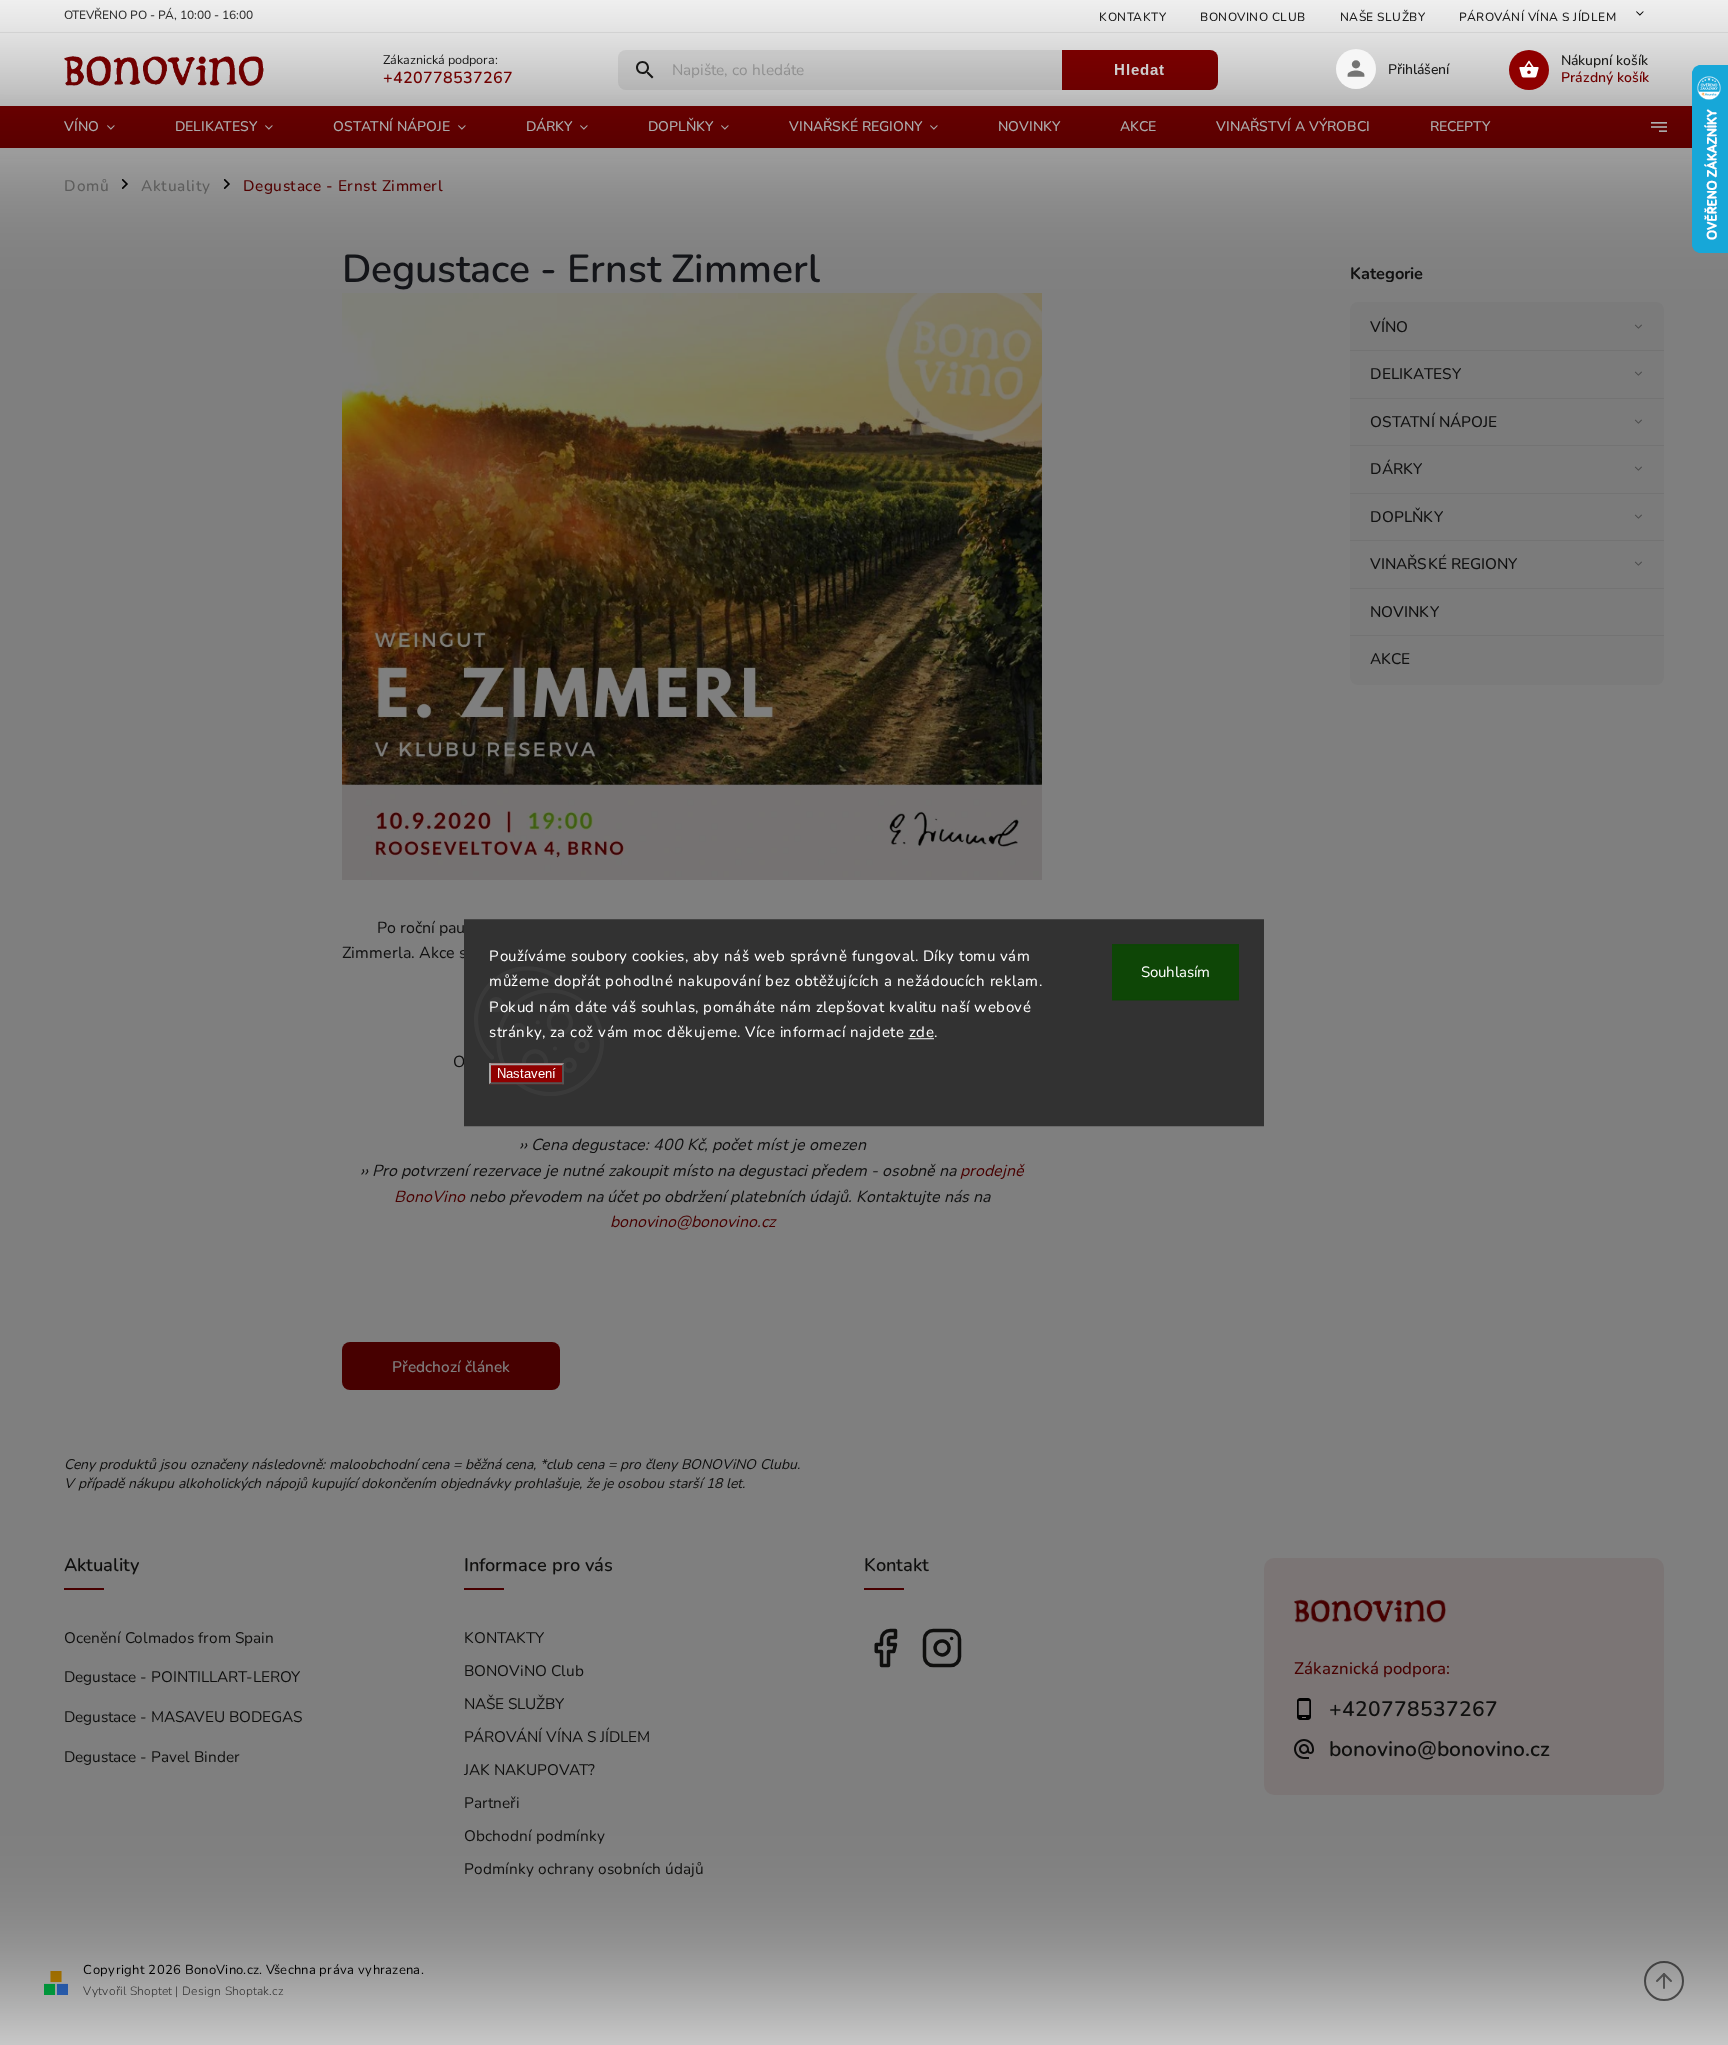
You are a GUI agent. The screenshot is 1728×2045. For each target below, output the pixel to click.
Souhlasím (1175, 972)
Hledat (1139, 69)
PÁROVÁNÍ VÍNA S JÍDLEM (1537, 17)
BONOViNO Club (1253, 17)
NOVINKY (1404, 611)
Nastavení (526, 1073)
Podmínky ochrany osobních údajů (584, 1868)
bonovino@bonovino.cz (692, 1222)
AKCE (1390, 658)
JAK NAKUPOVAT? (529, 1769)
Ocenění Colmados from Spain (169, 1637)
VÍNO (1389, 326)
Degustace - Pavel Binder (152, 1756)
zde (922, 1032)
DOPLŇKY (1406, 516)
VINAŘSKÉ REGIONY (1444, 563)
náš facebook (885, 1648)
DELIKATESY (1415, 373)
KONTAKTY (1132, 17)
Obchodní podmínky (534, 1835)
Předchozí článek (451, 1366)
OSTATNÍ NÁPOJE (1433, 421)
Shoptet (151, 1991)
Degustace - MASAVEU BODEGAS (183, 1716)
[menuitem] (104, 127)
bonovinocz (942, 1648)
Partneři (492, 1802)
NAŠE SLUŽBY (1383, 17)
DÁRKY (1396, 468)
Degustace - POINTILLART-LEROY (182, 1676)
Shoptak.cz (254, 1991)
